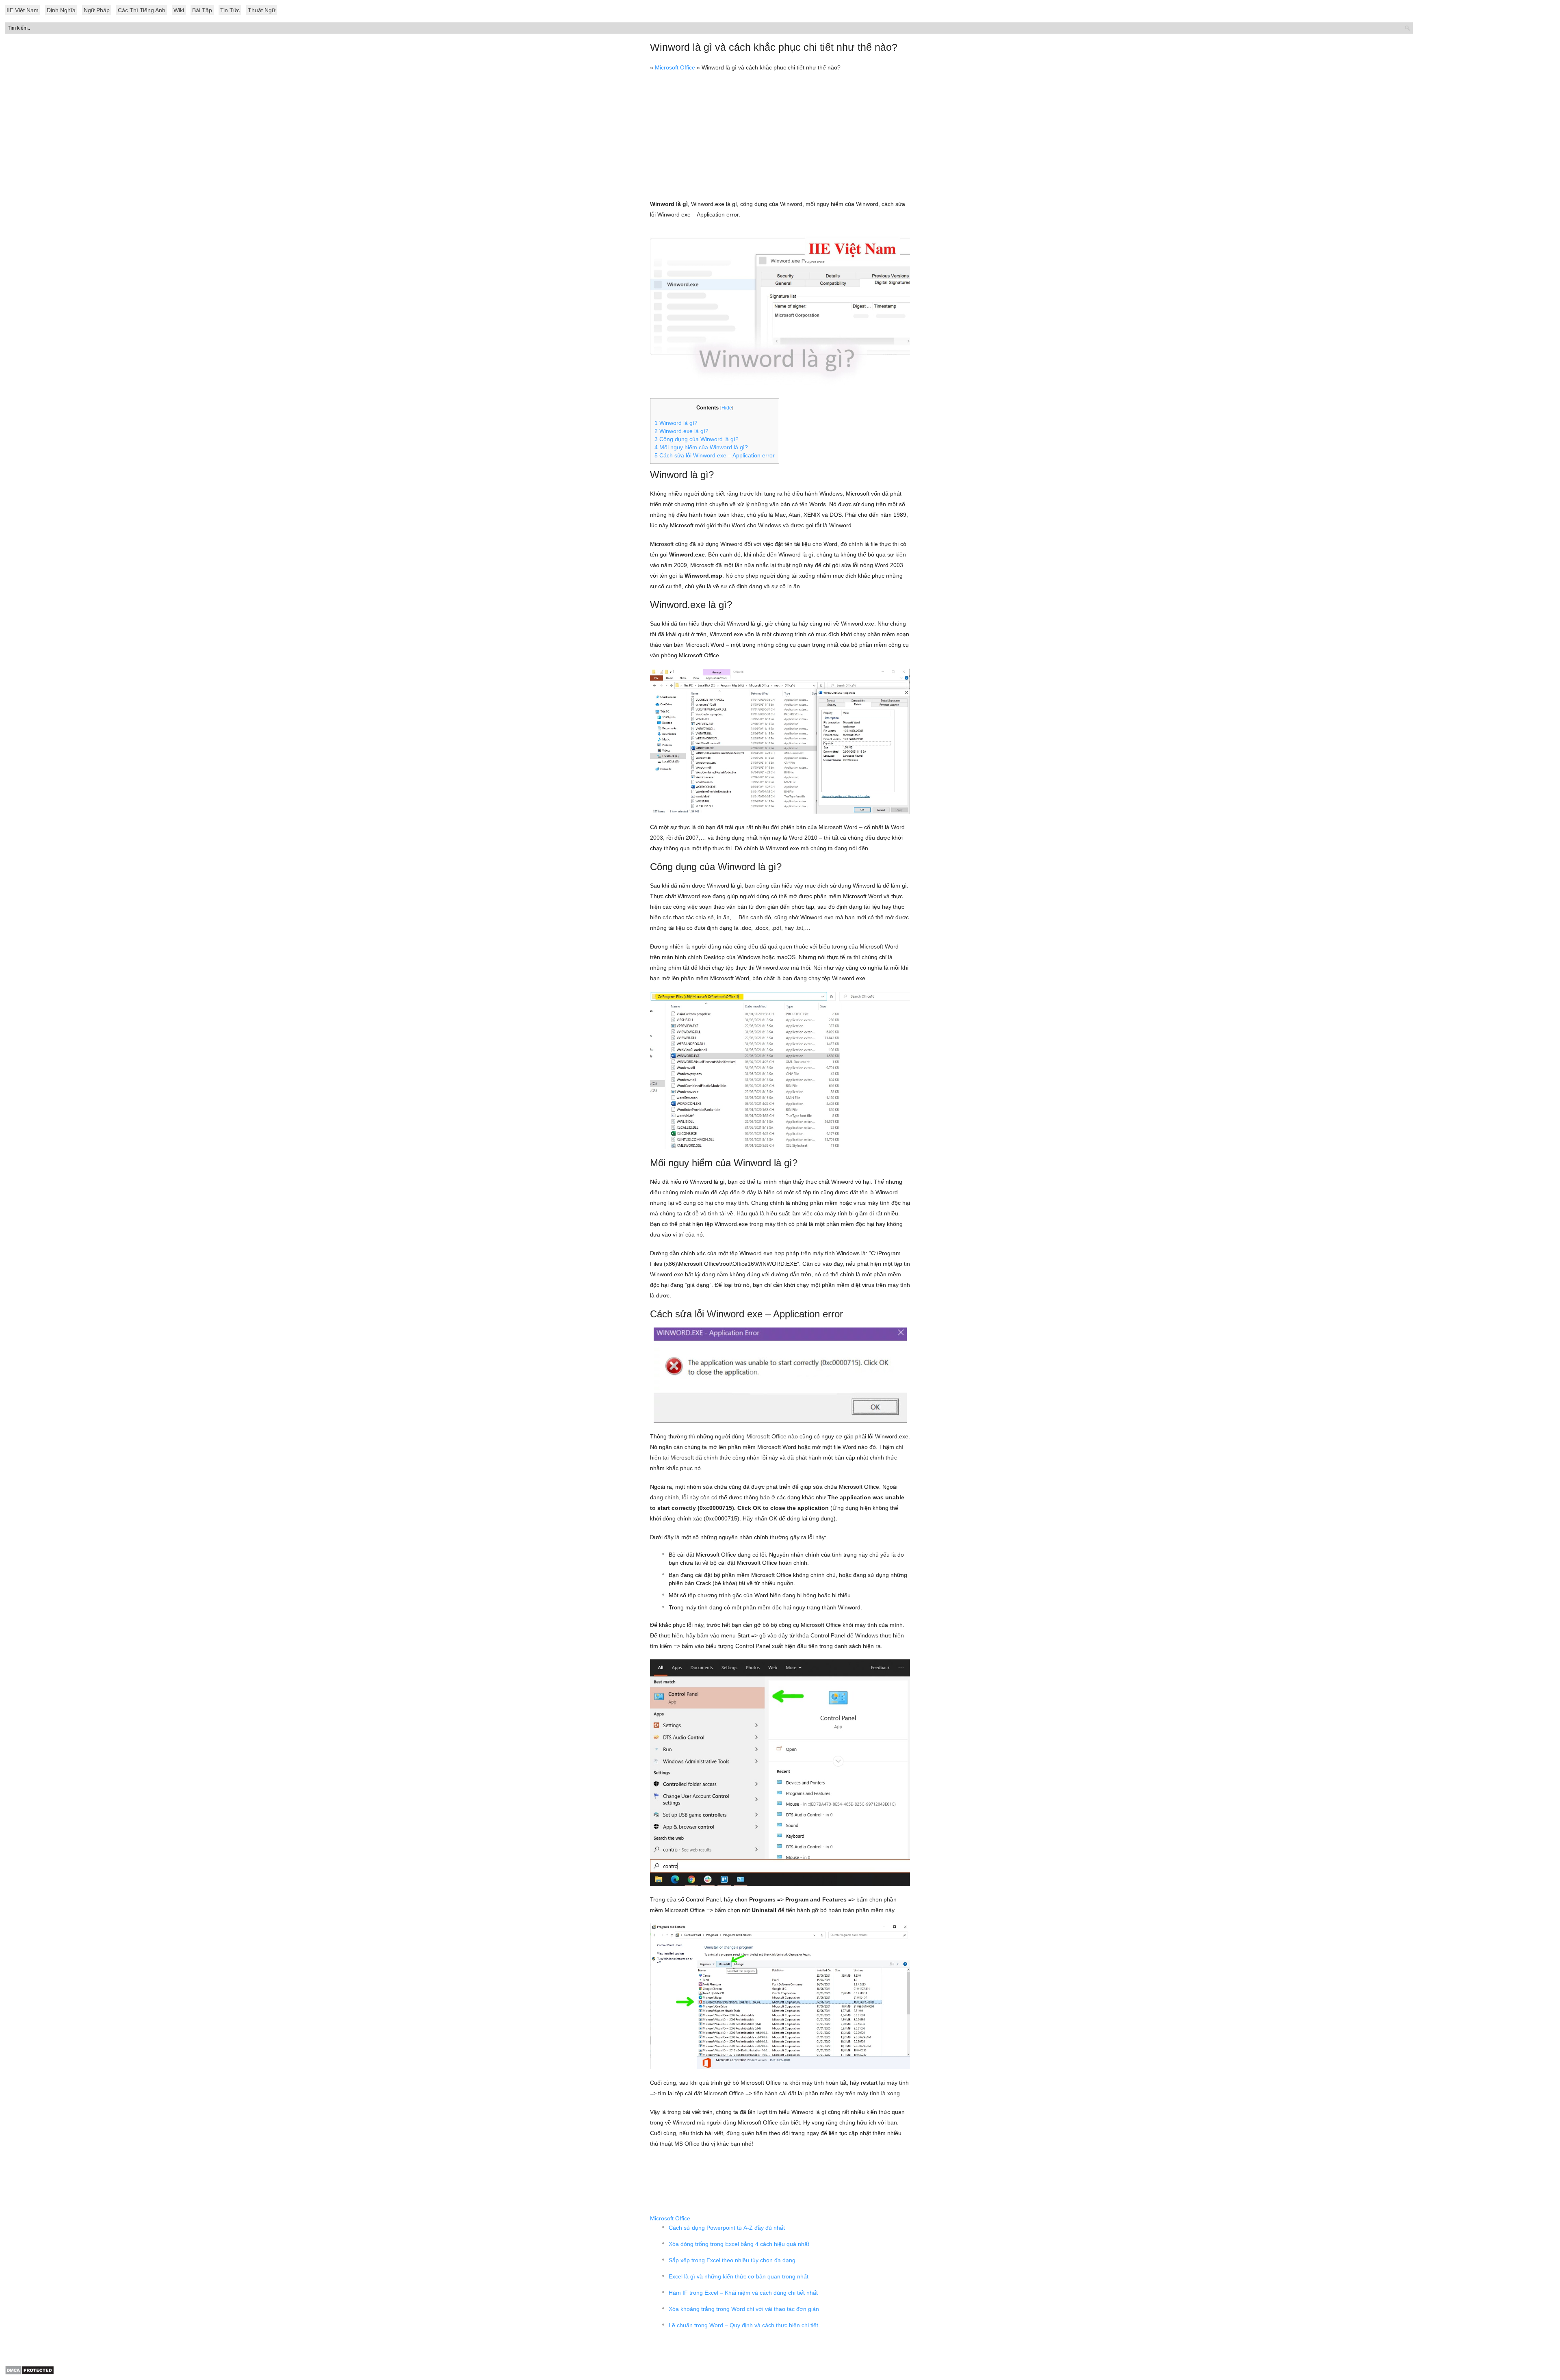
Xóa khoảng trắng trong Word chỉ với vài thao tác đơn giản (744, 2309)
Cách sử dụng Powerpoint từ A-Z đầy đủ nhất (727, 2228)
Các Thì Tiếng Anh (142, 10)
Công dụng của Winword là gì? (697, 439)
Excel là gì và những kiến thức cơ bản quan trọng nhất (739, 2276)
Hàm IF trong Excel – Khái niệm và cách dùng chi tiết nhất (743, 2293)
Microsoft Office (675, 67)
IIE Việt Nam (23, 10)
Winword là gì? (676, 423)
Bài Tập (202, 10)
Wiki (179, 10)
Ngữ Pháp (97, 10)
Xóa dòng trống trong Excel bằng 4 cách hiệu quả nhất (739, 2244)
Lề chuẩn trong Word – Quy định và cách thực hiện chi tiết (743, 2325)
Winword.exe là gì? (681, 431)
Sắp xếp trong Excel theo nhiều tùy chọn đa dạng (732, 2260)
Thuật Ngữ (262, 10)
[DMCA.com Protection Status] (29, 2373)
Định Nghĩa (61, 10)
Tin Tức (230, 10)
